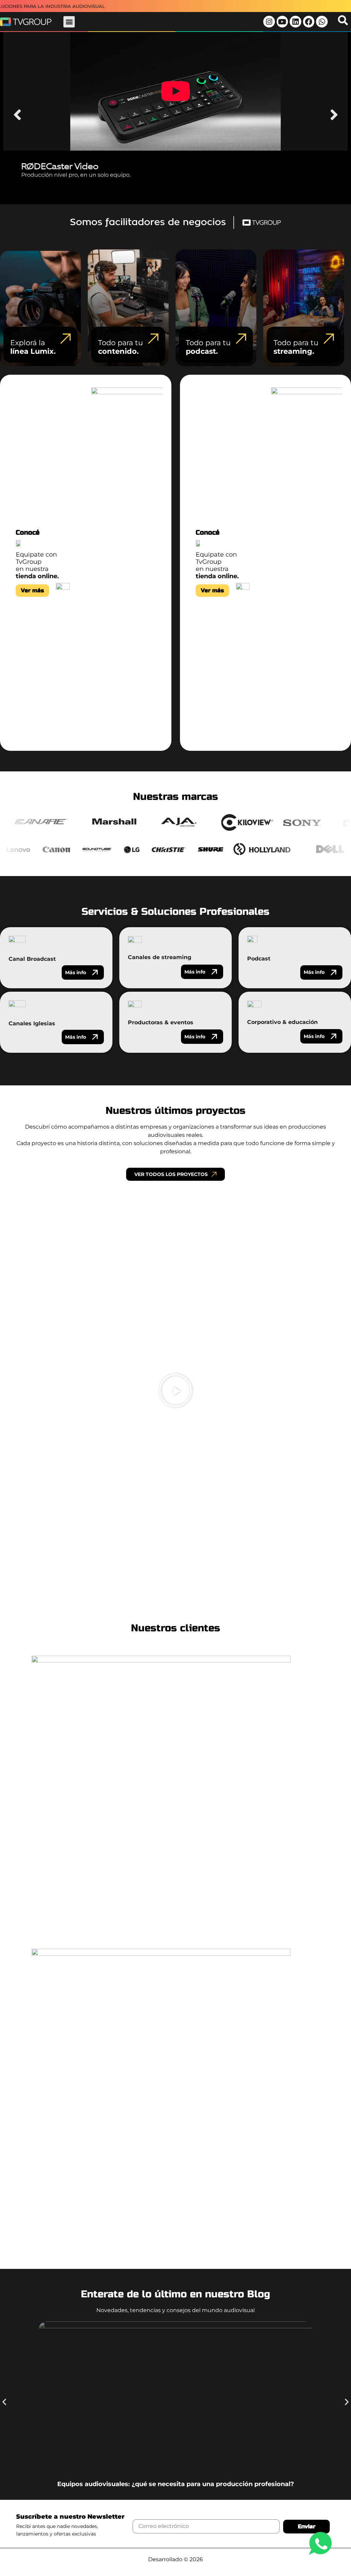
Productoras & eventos (161, 1022)
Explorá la (33, 347)
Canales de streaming (160, 957)
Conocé (28, 532)
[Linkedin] (295, 22)
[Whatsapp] (322, 22)
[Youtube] (282, 22)
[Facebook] (309, 22)
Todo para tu (120, 347)
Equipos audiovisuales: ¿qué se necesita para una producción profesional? (176, 2484)
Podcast (259, 959)
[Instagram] (269, 22)
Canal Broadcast (32, 959)
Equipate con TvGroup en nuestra (37, 565)
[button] (69, 22)
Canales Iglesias (32, 1023)
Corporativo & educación (282, 1022)
